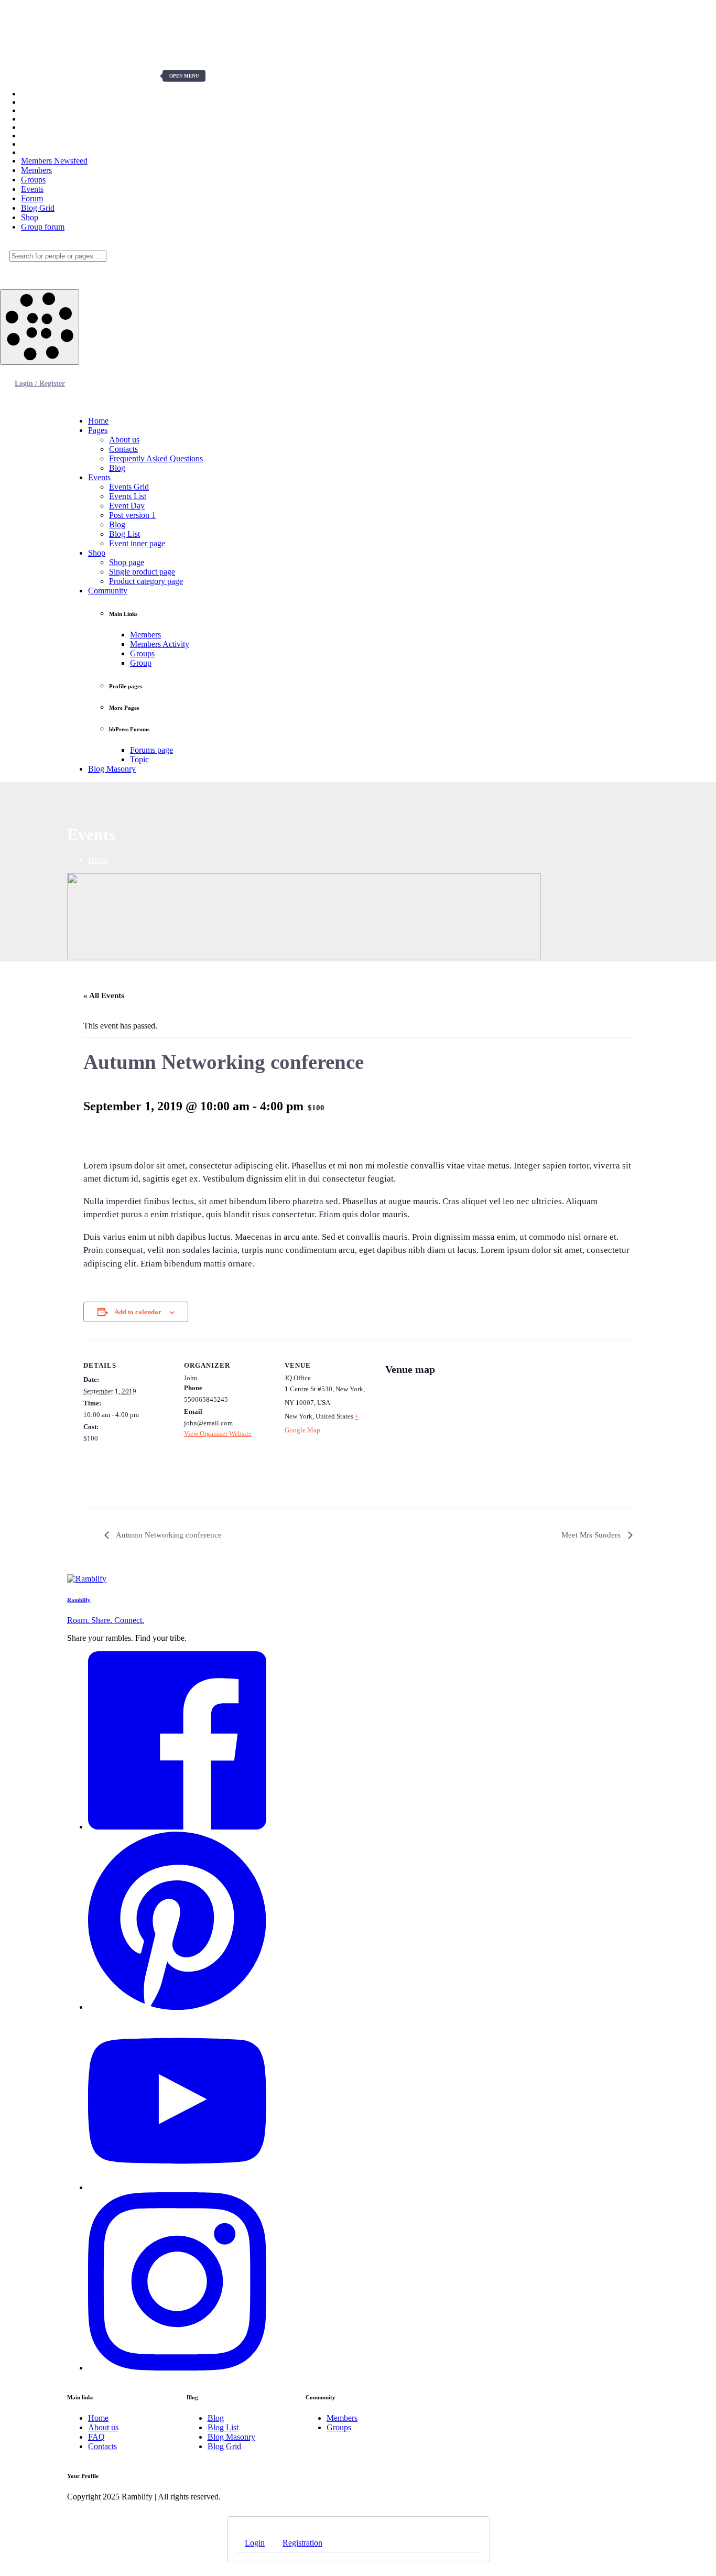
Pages (98, 430)
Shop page (127, 562)
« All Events (104, 995)
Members (145, 635)
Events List (128, 496)
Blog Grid (224, 2446)
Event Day (127, 506)
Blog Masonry (112, 769)
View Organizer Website (218, 1433)
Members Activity (160, 644)
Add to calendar (138, 1312)
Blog (117, 468)
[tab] (255, 2543)
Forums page (151, 750)
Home (98, 421)
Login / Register (40, 383)
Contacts (123, 449)
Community (108, 591)
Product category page (146, 581)
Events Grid (129, 487)
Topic (139, 759)
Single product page (142, 572)
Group (141, 663)
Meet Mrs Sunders (592, 1535)
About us (124, 440)
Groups (142, 653)
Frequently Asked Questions (156, 458)
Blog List (124, 534)
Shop (97, 553)
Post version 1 (132, 515)
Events (99, 477)
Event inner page (137, 543)
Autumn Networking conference (168, 1535)
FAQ (96, 2437)
